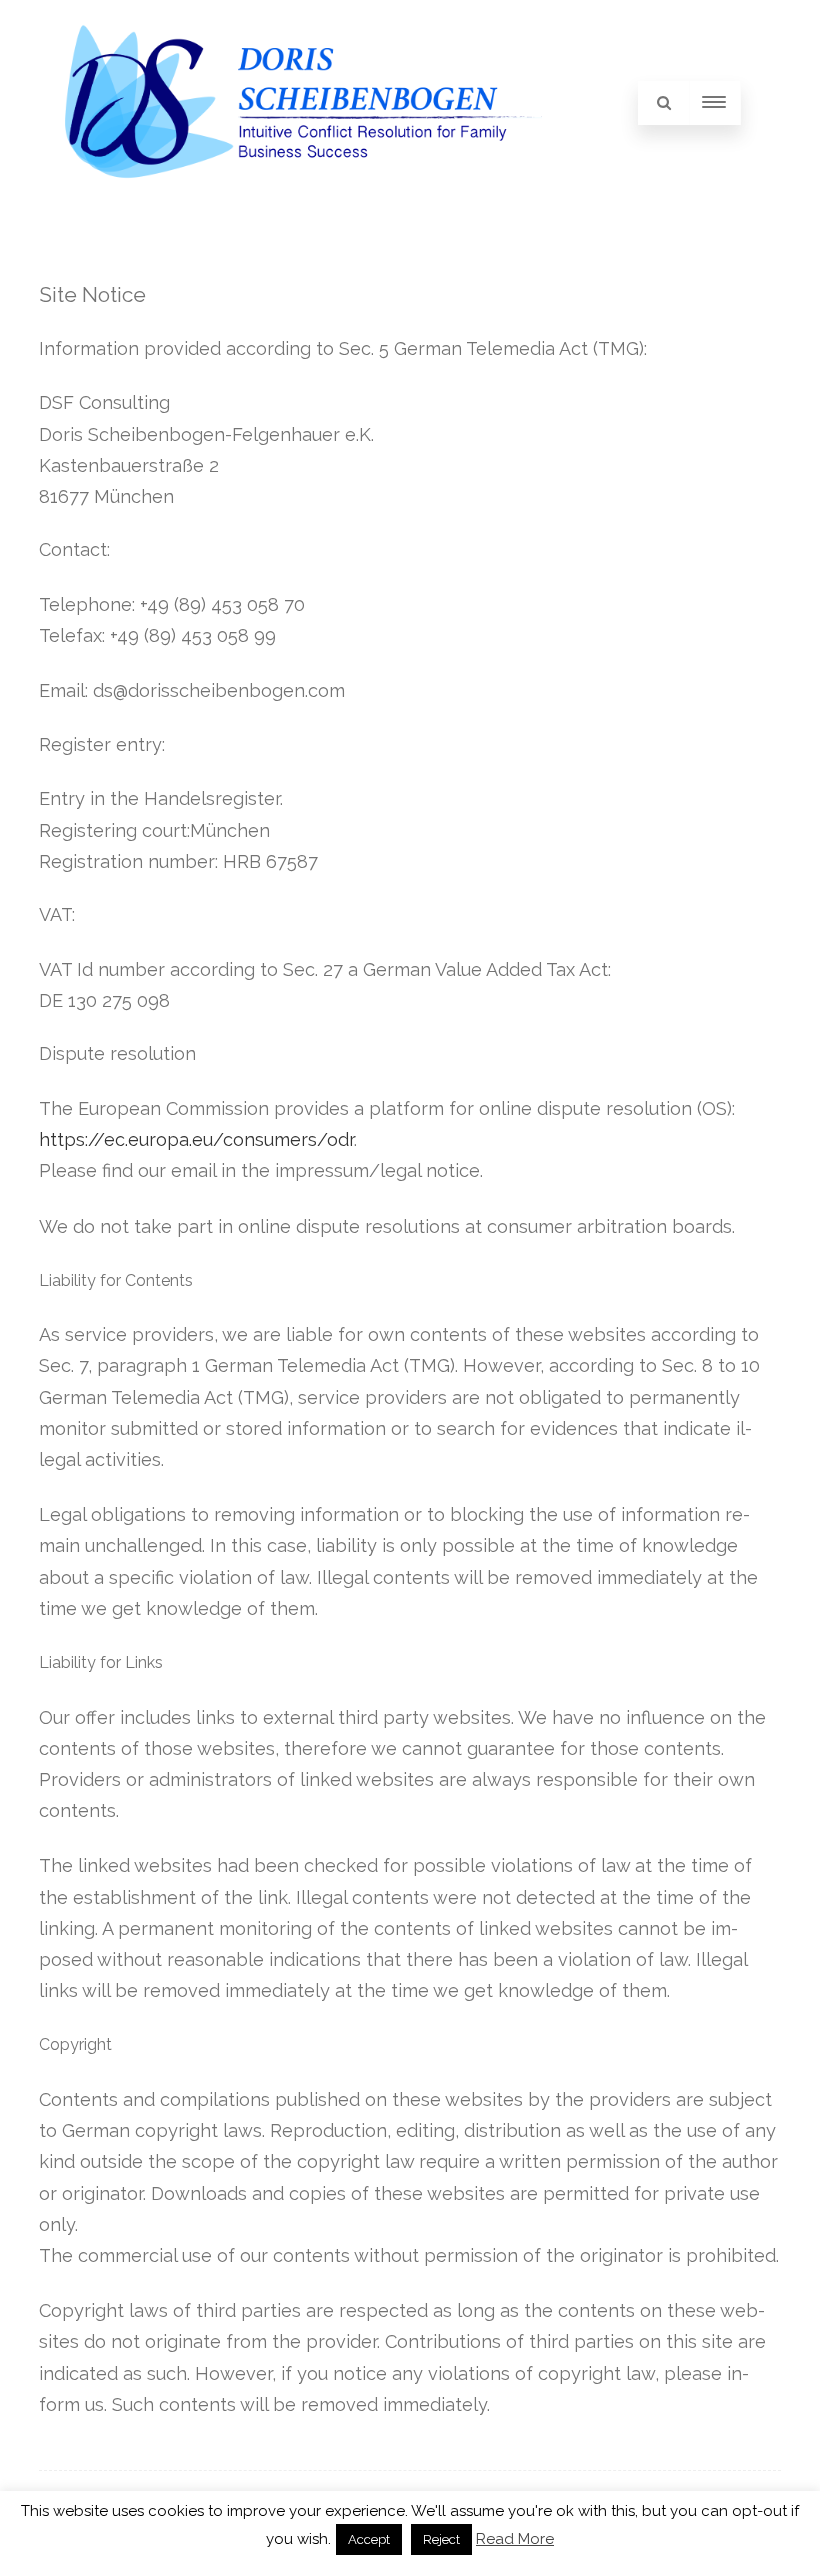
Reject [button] (441, 2539)
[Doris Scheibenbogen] (303, 199)
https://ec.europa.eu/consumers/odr (196, 1139)
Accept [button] (369, 2539)
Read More (515, 2539)
